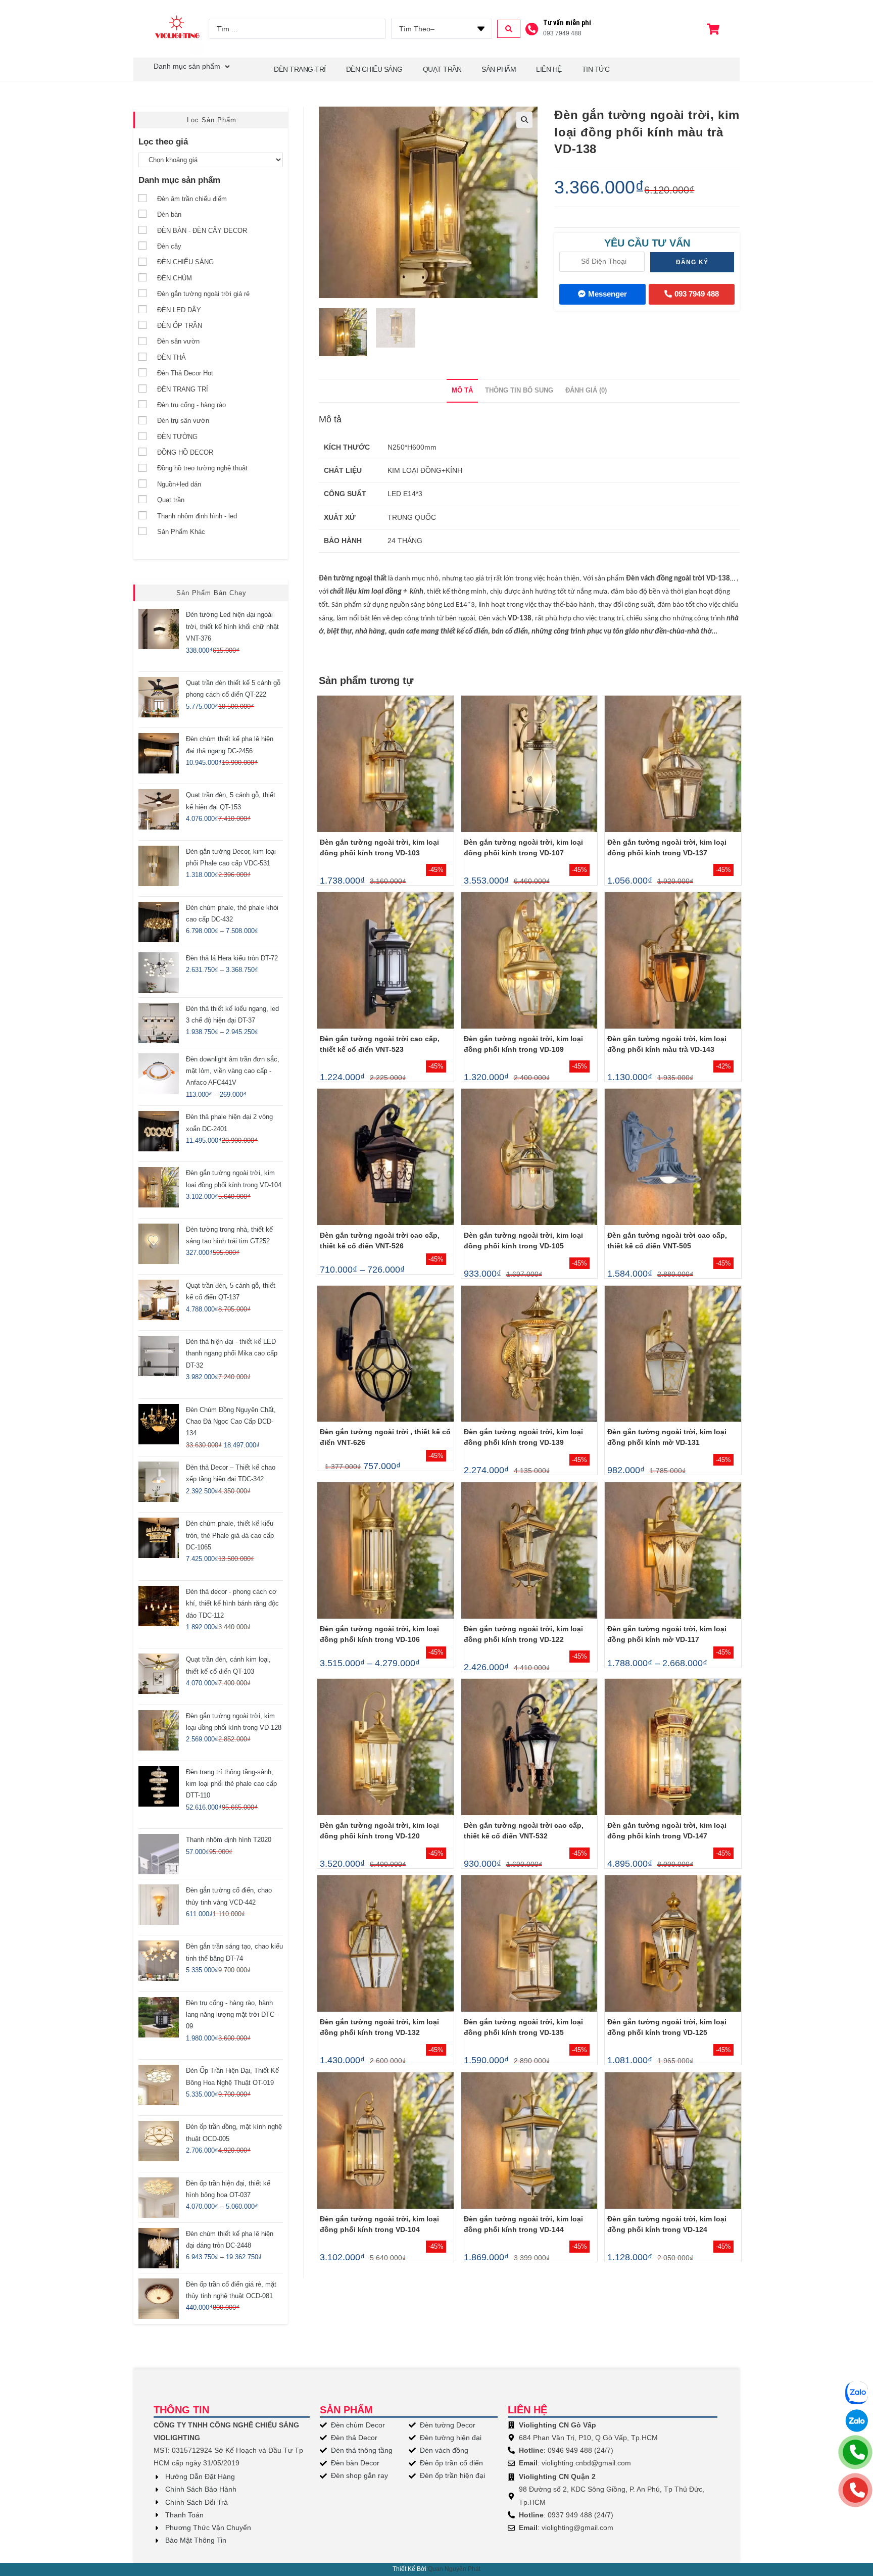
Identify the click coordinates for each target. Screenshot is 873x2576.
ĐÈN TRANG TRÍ (183, 389)
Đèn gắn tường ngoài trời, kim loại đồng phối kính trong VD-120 (379, 1831)
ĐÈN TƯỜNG (177, 437)
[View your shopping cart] (714, 29)
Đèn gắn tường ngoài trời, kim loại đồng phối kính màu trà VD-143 (667, 1044)
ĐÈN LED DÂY (179, 310)
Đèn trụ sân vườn (183, 421)
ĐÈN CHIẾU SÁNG (374, 69)
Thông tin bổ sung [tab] (519, 391)
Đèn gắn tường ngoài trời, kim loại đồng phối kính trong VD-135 (523, 2027)
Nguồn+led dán (179, 484)
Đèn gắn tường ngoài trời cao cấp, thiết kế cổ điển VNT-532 (524, 1831)
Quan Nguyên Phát (454, 2569)
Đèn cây (169, 246)
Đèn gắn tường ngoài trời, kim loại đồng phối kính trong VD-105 (523, 1241)
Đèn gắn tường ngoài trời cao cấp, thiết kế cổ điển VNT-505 (667, 1241)
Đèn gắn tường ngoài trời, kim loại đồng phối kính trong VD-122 (523, 1634)
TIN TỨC (596, 69)
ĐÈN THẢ (172, 357)
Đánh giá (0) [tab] (586, 391)
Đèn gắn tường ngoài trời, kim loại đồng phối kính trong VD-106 (379, 1634)
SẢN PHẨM (499, 69)
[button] (524, 120)
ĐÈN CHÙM (175, 278)
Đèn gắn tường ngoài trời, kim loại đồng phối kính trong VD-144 (523, 2224)
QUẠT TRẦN (442, 69)
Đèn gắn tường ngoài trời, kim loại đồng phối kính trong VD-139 (523, 1437)
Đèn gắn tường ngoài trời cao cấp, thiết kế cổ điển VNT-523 (380, 1044)
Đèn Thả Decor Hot (185, 373)
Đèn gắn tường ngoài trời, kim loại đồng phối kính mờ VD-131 (667, 1437)
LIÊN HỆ (549, 69)
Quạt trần (171, 500)
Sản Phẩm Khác (181, 532)
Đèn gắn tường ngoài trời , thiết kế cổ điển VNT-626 (385, 1437)
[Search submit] (509, 29)
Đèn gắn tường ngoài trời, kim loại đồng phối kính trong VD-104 (379, 2224)
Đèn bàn (169, 214)
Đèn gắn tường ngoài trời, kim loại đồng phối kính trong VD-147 (667, 1831)
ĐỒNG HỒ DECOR (185, 452)
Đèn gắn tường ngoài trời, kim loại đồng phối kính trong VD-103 (379, 847)
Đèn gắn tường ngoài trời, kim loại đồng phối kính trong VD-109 (523, 1044)
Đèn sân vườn (178, 341)
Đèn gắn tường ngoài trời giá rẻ (203, 294)
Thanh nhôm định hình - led (197, 516)
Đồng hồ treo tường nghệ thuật (202, 468)
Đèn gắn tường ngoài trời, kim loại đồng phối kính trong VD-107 (523, 847)
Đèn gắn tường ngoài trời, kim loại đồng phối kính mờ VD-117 (667, 1634)
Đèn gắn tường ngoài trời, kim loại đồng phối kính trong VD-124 (667, 2224)
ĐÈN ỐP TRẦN (180, 326)
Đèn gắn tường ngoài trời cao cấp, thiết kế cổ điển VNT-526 (380, 1241)
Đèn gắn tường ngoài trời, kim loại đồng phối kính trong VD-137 (667, 847)
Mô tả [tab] (462, 391)
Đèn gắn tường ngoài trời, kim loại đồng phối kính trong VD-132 (379, 2027)
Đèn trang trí (300, 69)
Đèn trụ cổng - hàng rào (191, 405)
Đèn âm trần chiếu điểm (192, 199)
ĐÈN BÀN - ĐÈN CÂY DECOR (202, 231)
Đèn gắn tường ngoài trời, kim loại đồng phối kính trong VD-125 (667, 2027)
